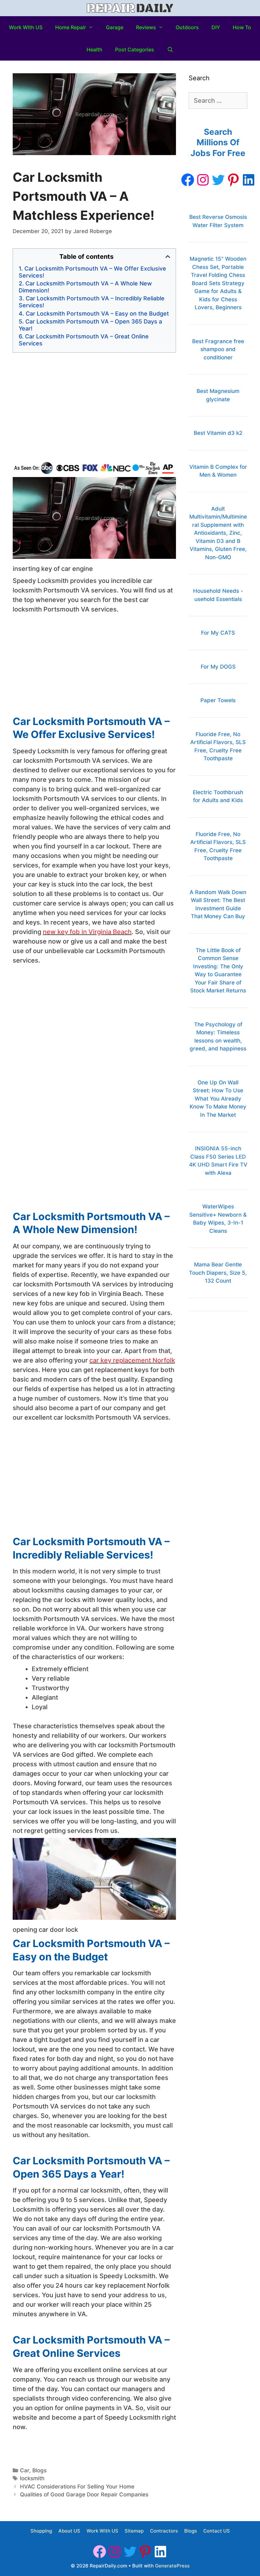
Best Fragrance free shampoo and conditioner (218, 349)
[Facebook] (188, 180)
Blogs (39, 2470)
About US (69, 2531)
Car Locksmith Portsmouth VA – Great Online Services (84, 340)
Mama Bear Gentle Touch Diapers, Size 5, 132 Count (218, 1273)
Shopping (41, 2531)
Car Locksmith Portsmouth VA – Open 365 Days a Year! (90, 325)
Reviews (146, 27)
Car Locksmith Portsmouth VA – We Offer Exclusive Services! (92, 272)
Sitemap (134, 2531)
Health (94, 49)
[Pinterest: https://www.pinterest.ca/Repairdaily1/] (233, 180)
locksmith (32, 2478)
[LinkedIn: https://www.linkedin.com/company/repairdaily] (249, 180)
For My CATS (218, 633)
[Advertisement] (94, 407)
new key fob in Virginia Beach (87, 932)
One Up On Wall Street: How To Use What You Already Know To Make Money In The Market (218, 1099)
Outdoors (187, 27)
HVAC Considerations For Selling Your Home (77, 2487)
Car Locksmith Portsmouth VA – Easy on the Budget (97, 314)
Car (25, 2470)
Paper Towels (218, 700)
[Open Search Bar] (170, 49)
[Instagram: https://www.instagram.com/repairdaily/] (203, 180)
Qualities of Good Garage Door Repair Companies (84, 2494)
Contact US (217, 2531)
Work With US (26, 27)
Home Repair (71, 27)
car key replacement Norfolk (132, 1360)
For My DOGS (218, 667)
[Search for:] (218, 101)
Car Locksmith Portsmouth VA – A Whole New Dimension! (85, 287)
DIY (216, 27)
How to (242, 27)
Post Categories (135, 49)
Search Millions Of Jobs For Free (218, 143)
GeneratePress (172, 2566)
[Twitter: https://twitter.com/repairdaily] (218, 180)
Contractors (164, 2531)
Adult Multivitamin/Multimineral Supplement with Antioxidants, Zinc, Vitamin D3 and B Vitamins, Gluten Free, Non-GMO (218, 533)
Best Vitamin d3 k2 (218, 433)
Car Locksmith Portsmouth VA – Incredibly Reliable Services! (92, 302)
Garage (115, 27)
